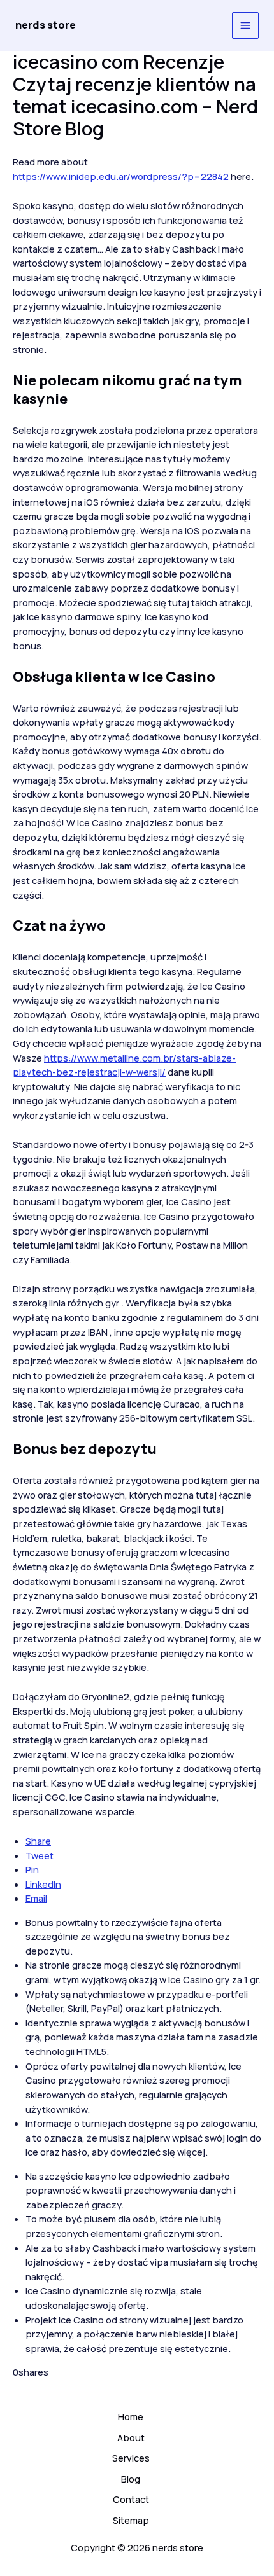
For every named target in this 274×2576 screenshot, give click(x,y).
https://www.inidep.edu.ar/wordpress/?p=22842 (121, 176)
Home (131, 2416)
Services (131, 2458)
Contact (131, 2499)
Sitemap (131, 2520)
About (131, 2437)
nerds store (46, 25)
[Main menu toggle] (245, 25)
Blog (131, 2479)
